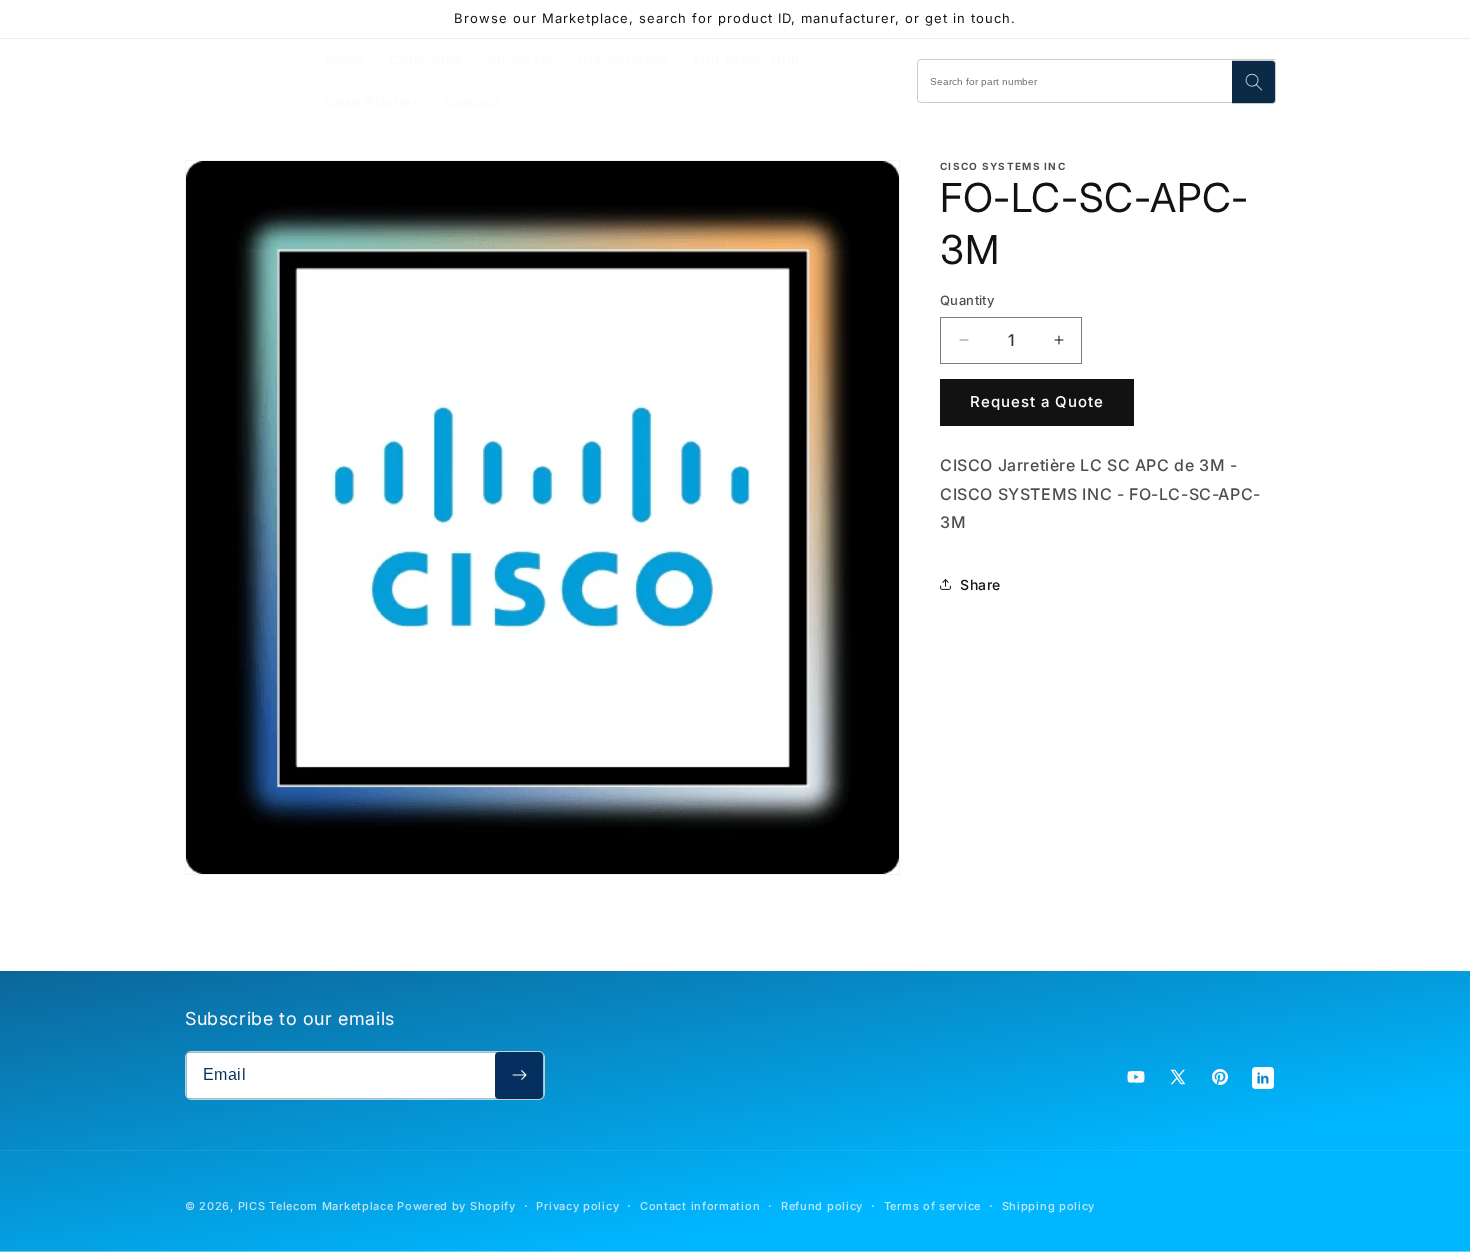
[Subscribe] (519, 1075)
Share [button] (980, 584)
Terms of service (932, 1206)
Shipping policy (1049, 1206)
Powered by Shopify (456, 1206)
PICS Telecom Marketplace (316, 1206)
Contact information (700, 1206)
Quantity (967, 300)
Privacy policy (577, 1206)
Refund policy (822, 1206)
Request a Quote (1037, 401)
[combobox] (1097, 81)
